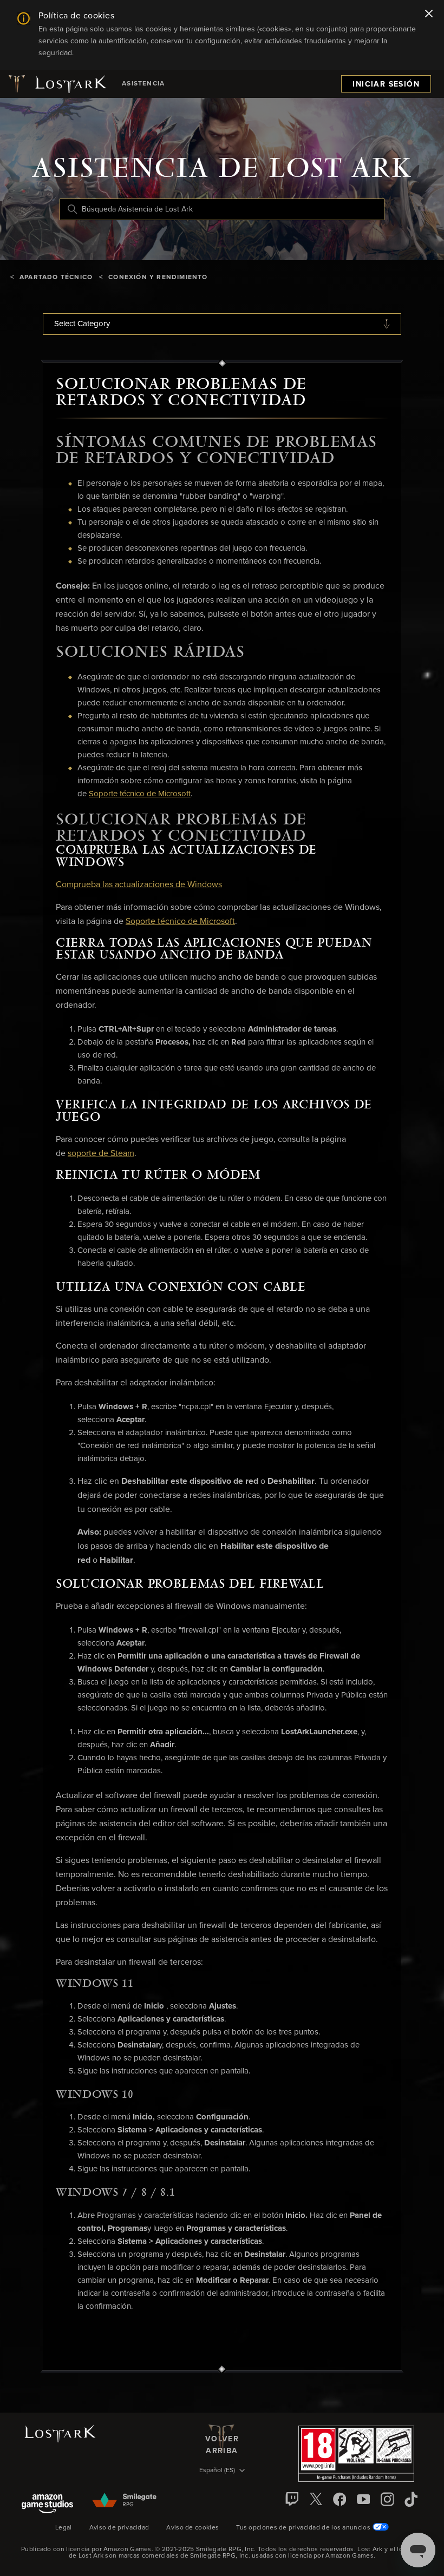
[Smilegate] (125, 2501)
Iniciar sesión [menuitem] (386, 84)
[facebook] (339, 2499)
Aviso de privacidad (119, 2528)
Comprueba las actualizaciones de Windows (139, 884)
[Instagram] (387, 2499)
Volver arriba (222, 2444)
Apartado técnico (56, 278)
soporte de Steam (101, 1153)
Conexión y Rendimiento (158, 278)
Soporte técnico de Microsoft (140, 794)
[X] (316, 2499)
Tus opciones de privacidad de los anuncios (303, 2528)
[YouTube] (363, 2499)
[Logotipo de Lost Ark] (57, 84)
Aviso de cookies (192, 2528)
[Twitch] (292, 2499)
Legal (64, 2528)
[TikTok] (411, 2499)
